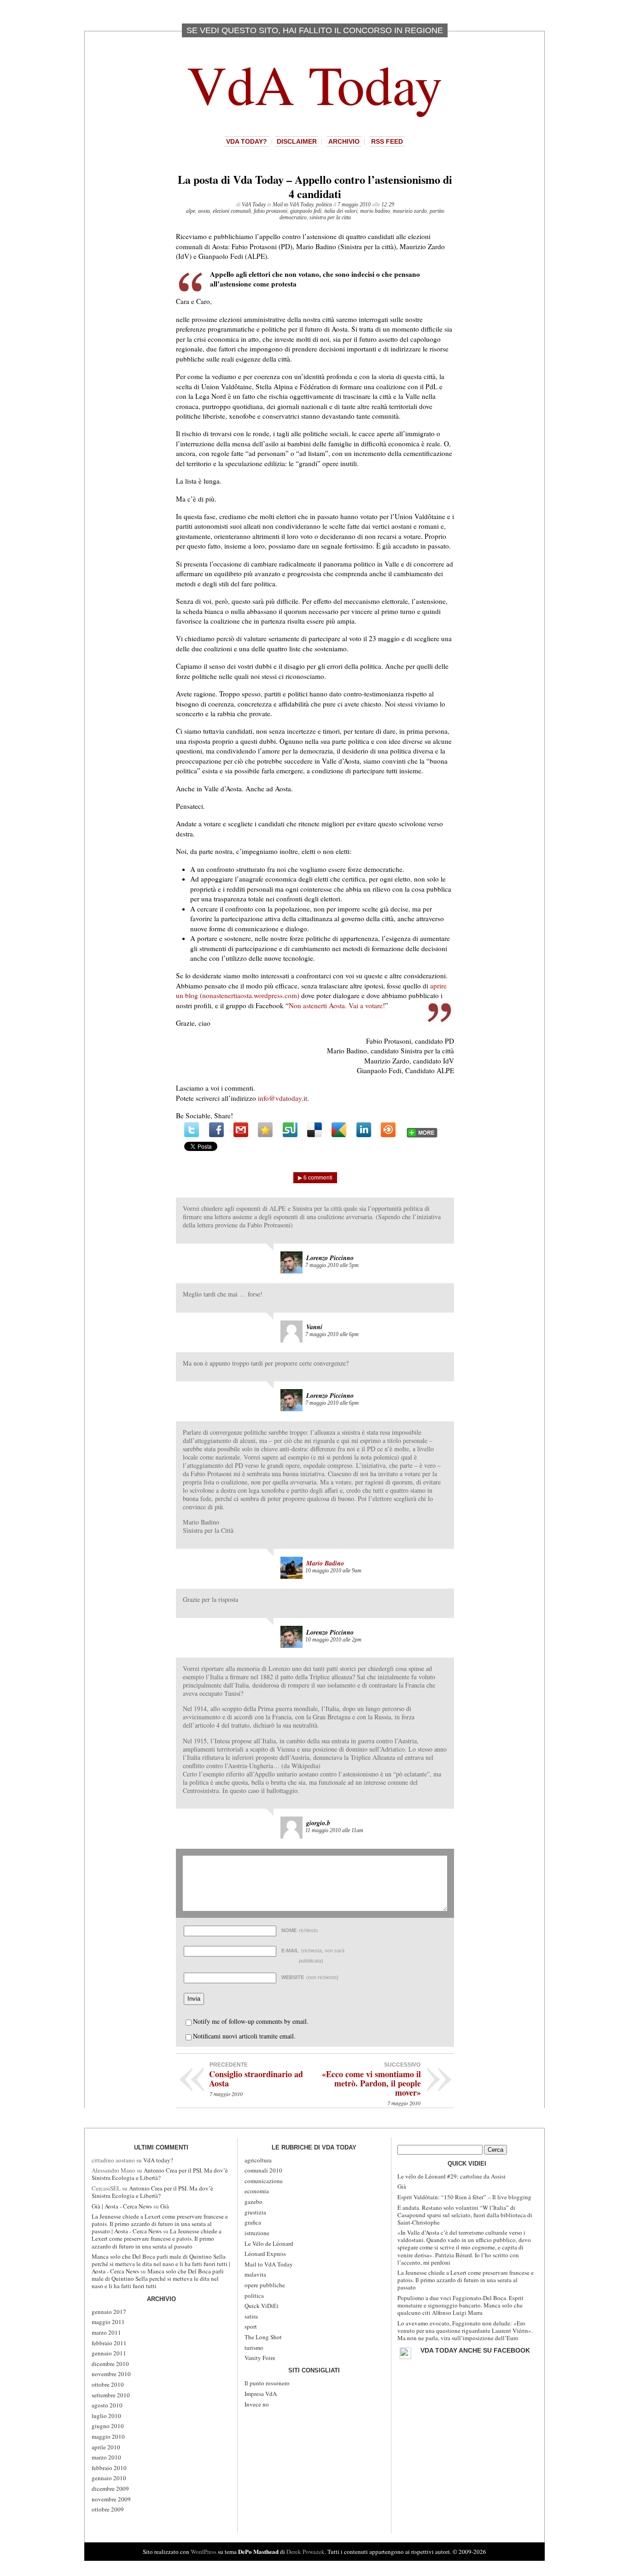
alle (332, 1265)
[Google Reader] (339, 1130)
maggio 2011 (108, 2322)
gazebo (253, 2202)
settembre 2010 (111, 2395)
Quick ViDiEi (262, 2306)
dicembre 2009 (110, 2488)
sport (251, 2326)
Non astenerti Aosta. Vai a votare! (337, 1005)
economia (257, 2191)
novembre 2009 (111, 2499)
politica (324, 204)
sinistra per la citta (330, 217)
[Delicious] (314, 1130)
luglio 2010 (106, 2416)
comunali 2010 (263, 2170)
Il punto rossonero (267, 2383)
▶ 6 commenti (315, 1178)
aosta (204, 211)
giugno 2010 (108, 2426)
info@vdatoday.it (282, 1098)
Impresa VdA (261, 2394)
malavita (255, 2274)
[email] (241, 1130)
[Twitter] (192, 1130)
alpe (191, 211)
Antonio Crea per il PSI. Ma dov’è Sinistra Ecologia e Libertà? (160, 2174)
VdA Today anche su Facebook (475, 2350)
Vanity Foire (260, 2358)
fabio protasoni (271, 211)
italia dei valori (341, 211)
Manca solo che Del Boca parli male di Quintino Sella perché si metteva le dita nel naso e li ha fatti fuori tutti (158, 2278)
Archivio (344, 141)
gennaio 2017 (109, 2312)
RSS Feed (387, 141)
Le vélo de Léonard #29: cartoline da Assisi (451, 2176)
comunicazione (264, 2181)
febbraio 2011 (109, 2343)
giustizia (255, 2212)
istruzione (257, 2233)
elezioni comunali (232, 211)
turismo (254, 2348)
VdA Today (315, 84)
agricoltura (258, 2160)
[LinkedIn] (364, 1130)
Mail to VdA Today (293, 204)
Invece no (257, 2404)
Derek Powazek (306, 2552)
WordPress (204, 2552)
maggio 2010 (108, 2436)
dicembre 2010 (110, 2364)
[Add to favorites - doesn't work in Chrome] (265, 1130)
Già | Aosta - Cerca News (122, 2206)
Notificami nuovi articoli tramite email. (244, 2036)
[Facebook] (216, 1130)
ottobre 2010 (108, 2384)
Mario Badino (325, 1563)
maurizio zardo (410, 211)
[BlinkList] (388, 1130)
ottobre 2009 (108, 2509)
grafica (253, 2222)
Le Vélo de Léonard (269, 2243)
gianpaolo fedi (306, 211)
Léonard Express (265, 2254)
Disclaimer (297, 141)
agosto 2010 (107, 2405)
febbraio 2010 (109, 2468)
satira (251, 2316)
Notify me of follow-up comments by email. (251, 2021)
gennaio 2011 (109, 2353)
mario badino (375, 211)
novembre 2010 (111, 2374)
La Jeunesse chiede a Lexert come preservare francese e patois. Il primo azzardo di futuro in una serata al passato (157, 2238)
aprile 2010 (106, 2447)
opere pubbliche (265, 2285)
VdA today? (247, 141)
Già (165, 2206)
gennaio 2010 (109, 2478)
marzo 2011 (106, 2332)
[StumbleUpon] (290, 1130)
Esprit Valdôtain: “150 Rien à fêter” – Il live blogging (464, 2197)
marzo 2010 (106, 2457)
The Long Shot (263, 2337)
